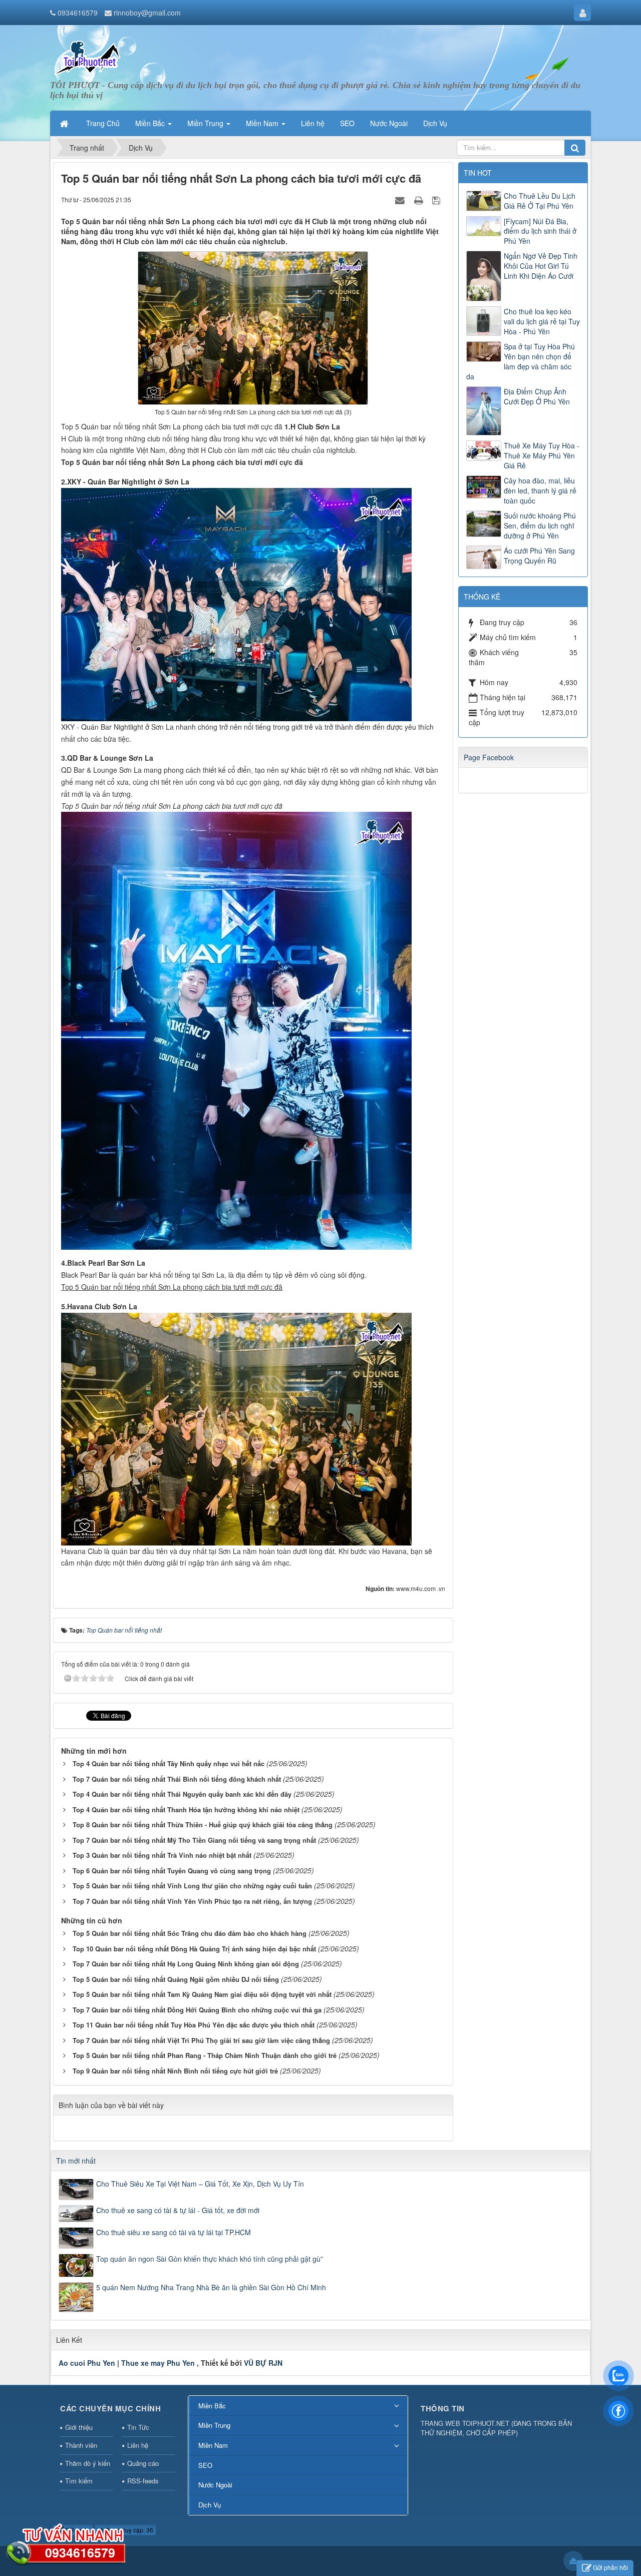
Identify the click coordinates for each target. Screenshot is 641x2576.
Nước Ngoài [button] (389, 123)
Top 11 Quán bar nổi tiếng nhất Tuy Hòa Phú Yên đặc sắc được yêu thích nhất (194, 2025)
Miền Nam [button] (263, 123)
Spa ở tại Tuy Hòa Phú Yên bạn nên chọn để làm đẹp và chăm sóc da (521, 361)
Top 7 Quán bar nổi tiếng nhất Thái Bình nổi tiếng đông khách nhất (177, 1779)
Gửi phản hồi (610, 2567)
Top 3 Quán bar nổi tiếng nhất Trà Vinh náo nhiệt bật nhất (162, 1855)
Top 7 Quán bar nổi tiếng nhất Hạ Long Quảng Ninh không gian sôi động (186, 1964)
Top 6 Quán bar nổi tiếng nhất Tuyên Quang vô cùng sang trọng (172, 1871)
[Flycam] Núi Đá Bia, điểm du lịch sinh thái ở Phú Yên (540, 231)
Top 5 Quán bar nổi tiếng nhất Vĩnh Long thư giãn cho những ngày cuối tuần (192, 1886)
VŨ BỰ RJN (263, 2363)
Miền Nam (213, 2445)
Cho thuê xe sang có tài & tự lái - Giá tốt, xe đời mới (178, 2210)
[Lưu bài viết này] (437, 199)
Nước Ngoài (215, 2485)
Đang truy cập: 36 (128, 2530)
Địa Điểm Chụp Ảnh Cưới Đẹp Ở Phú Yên (537, 396)
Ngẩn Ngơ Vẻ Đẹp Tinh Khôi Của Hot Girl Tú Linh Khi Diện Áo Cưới (541, 266)
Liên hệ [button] (313, 123)
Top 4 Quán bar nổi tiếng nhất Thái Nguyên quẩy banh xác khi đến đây (182, 1794)
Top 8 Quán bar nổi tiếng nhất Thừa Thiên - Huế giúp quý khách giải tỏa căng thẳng (203, 1825)
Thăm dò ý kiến (88, 2463)
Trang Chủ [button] (103, 123)
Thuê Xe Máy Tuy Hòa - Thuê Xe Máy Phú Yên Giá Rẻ (542, 455)
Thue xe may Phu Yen (158, 2363)
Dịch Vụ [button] (435, 123)
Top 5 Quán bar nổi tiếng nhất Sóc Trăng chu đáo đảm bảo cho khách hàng (190, 1933)
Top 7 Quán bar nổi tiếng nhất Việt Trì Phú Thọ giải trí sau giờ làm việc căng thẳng (201, 2040)
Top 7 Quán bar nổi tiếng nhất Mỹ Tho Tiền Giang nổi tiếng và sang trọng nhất (194, 1840)
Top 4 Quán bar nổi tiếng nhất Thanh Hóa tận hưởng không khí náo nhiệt (186, 1810)
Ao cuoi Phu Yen (87, 2363)
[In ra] (420, 199)
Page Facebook (489, 757)
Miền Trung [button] (206, 123)
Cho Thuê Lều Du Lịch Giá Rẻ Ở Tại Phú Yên (540, 201)
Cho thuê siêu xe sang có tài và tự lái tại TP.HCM (174, 2232)
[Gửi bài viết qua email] (401, 199)
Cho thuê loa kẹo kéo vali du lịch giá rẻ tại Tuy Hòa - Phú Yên (542, 321)
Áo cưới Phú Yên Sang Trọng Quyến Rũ (539, 556)
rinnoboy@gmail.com (147, 13)
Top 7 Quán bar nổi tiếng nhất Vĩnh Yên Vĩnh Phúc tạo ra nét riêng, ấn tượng (192, 1901)
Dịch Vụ (210, 2505)
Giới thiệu (79, 2427)
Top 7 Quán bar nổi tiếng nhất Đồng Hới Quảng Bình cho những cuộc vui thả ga (197, 2010)
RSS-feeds (143, 2481)
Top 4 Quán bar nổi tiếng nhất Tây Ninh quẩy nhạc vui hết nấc (169, 1763)
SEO (205, 2465)
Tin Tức (138, 2427)
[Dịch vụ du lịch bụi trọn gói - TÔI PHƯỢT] (88, 57)
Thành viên (81, 2445)
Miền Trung (214, 2425)
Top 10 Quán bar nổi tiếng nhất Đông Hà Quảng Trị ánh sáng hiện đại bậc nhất (194, 1949)
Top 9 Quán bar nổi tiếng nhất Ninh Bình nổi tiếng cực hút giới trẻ (175, 2071)
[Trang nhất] (65, 123)
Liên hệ (138, 2445)
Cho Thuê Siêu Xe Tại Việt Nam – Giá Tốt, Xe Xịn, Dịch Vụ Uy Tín (200, 2184)
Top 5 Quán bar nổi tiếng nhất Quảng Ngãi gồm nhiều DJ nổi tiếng (176, 1979)
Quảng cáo (143, 2463)
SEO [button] (347, 123)
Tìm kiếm (79, 2481)
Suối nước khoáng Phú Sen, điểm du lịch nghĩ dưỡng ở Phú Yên (540, 526)
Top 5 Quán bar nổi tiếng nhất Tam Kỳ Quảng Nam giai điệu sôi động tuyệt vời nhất (202, 1994)
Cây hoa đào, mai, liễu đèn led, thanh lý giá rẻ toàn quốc (540, 490)
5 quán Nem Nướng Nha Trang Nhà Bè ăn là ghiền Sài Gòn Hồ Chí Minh (211, 2287)
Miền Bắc (212, 2406)
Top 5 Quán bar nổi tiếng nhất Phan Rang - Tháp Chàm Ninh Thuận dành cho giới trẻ (205, 2055)
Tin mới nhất (76, 2161)
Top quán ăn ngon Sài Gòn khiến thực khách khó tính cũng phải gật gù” (210, 2259)
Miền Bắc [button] (151, 123)
